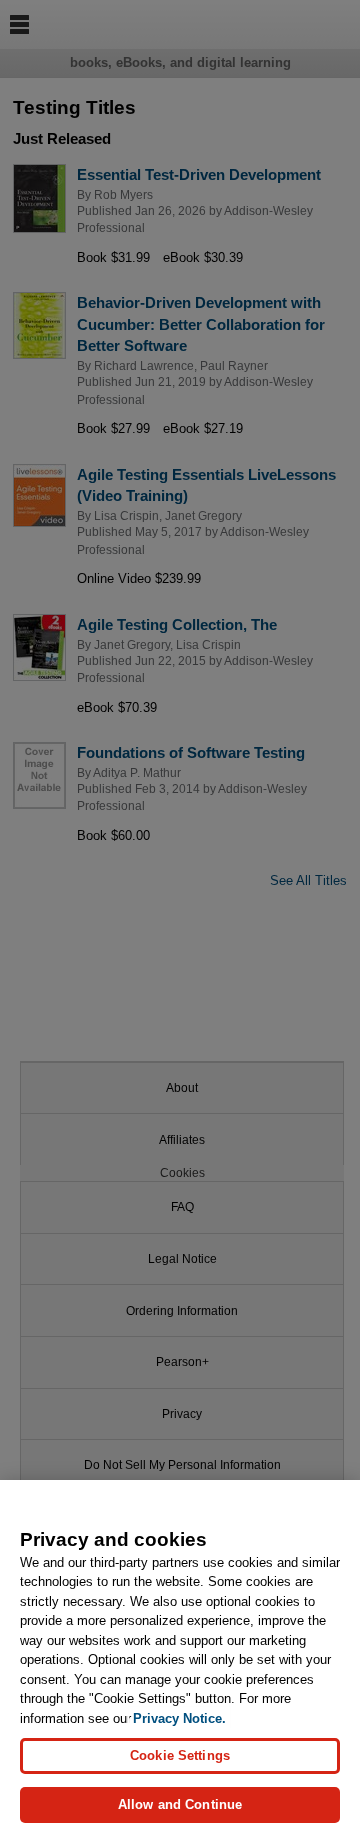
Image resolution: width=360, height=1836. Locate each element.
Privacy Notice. (179, 1718)
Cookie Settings (180, 1755)
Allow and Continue (180, 1804)
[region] (180, 1658)
